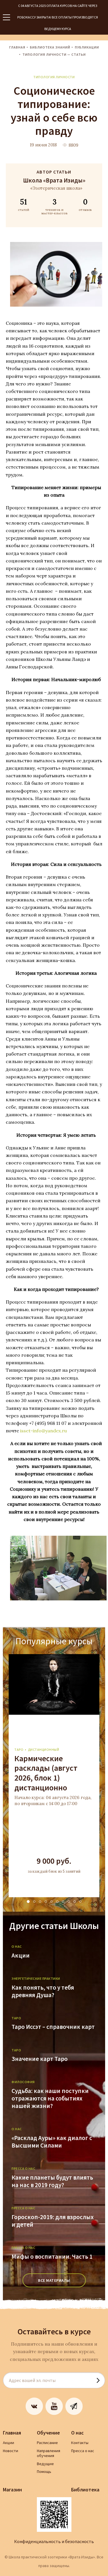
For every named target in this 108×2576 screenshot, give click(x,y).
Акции (21, 1956)
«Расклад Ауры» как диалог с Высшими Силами (52, 2142)
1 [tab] (28, 1902)
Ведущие (45, 2464)
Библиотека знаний (50, 47)
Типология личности (54, 77)
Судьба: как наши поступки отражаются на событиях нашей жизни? (50, 2098)
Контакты (80, 2443)
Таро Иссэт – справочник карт (53, 2027)
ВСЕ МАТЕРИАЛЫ (54, 2280)
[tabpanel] (54, 1776)
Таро (19, 1750)
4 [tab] (46, 1902)
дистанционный (44, 1750)
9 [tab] (75, 1902)
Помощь (44, 2471)
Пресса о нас (83, 2451)
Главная (17, 47)
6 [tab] (57, 1902)
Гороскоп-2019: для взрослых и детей (53, 2221)
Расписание (47, 2443)
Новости (11, 2451)
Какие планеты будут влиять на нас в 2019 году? (52, 2181)
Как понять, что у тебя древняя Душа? (43, 1991)
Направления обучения (49, 2453)
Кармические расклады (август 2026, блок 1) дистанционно (46, 1773)
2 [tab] (34, 1902)
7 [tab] (63, 1902)
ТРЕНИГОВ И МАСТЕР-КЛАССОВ (55, 206)
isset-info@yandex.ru (43, 1431)
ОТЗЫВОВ (85, 204)
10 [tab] (80, 1902)
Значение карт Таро (40, 2059)
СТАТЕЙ (24, 204)
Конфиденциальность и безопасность (54, 2541)
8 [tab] (69, 1902)
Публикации (87, 47)
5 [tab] (52, 1902)
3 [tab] (40, 1902)
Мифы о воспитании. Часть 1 (52, 2257)
